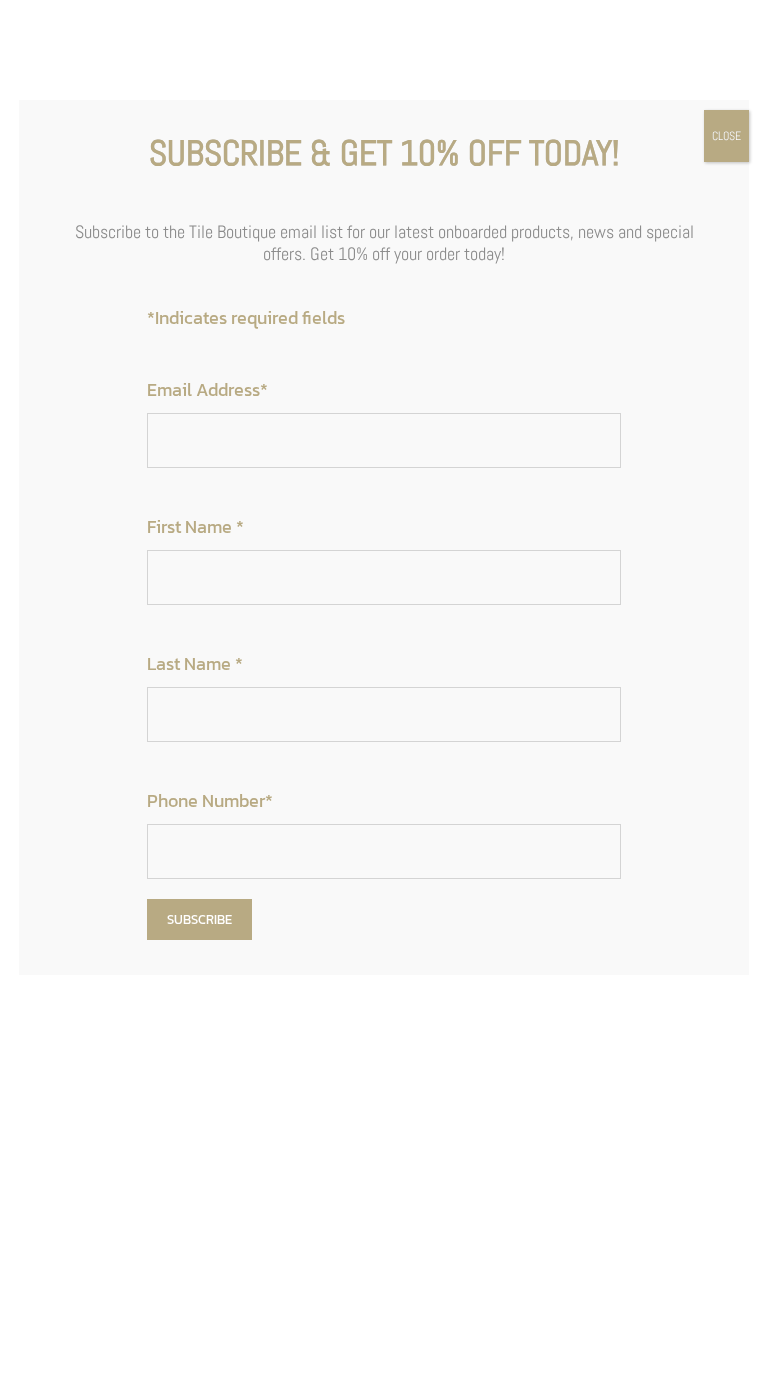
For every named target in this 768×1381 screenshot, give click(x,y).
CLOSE (726, 136)
